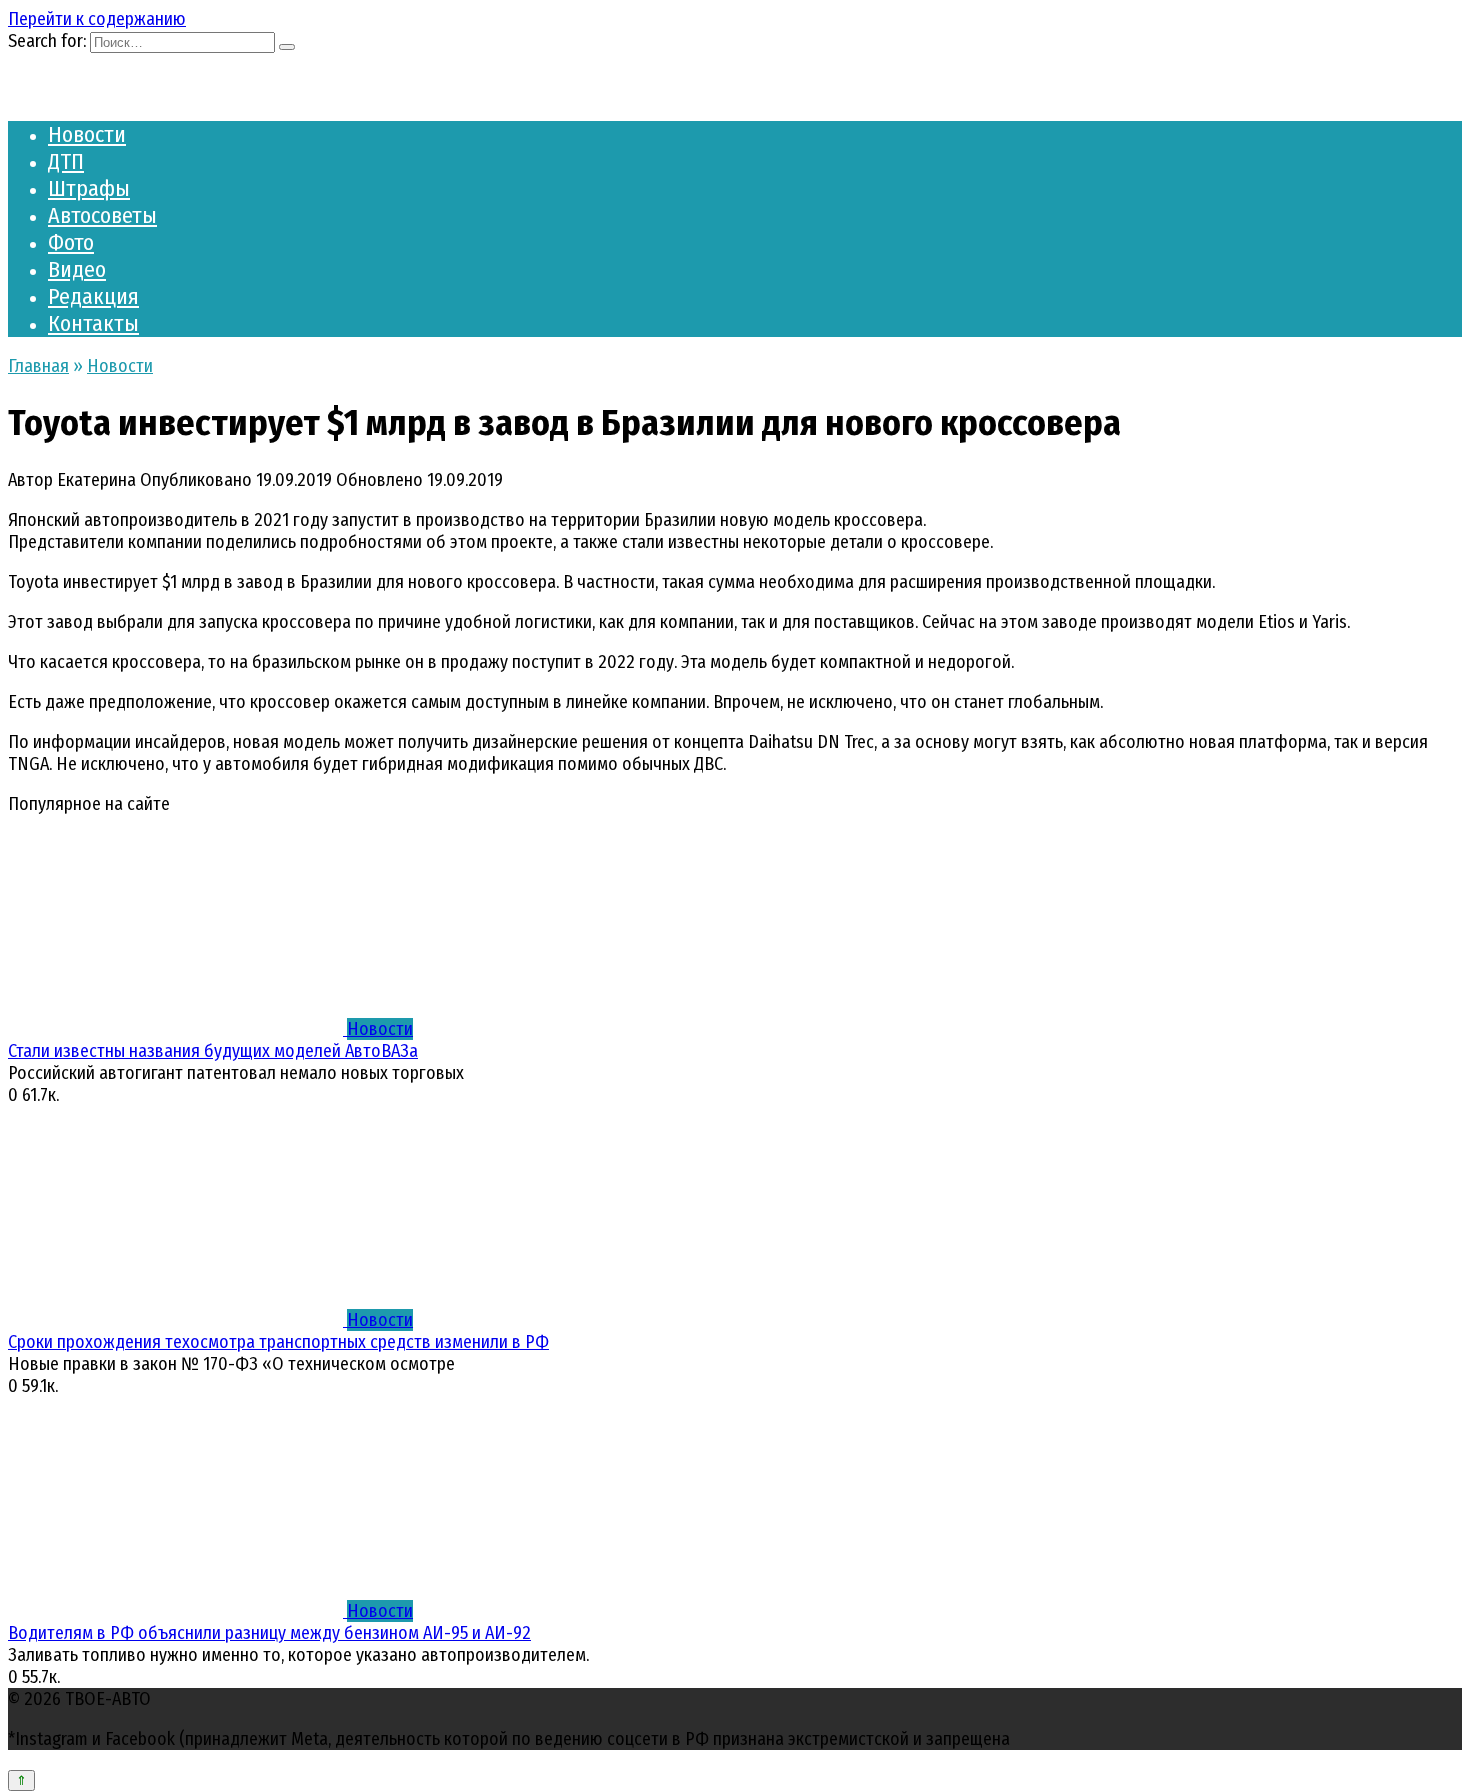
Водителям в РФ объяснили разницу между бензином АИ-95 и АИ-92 (269, 1633)
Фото (71, 242)
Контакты (93, 323)
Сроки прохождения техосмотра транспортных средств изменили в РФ (278, 1342)
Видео (77, 269)
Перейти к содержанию (97, 19)
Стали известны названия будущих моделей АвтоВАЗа (213, 1051)
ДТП (66, 161)
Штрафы (89, 188)
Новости (87, 134)
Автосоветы (102, 215)
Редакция (93, 296)
